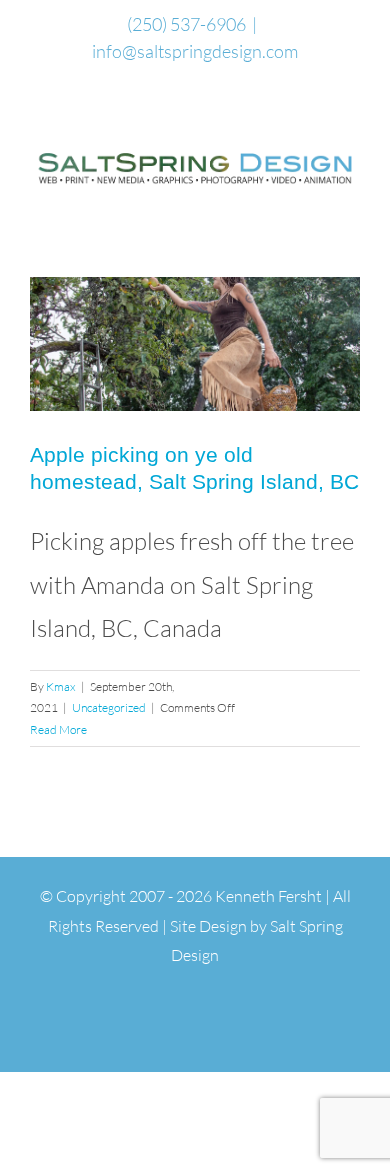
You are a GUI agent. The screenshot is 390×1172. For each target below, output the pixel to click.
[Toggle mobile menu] (352, 201)
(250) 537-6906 (186, 24)
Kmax (61, 686)
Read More (58, 729)
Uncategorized (109, 707)
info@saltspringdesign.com (195, 51)
